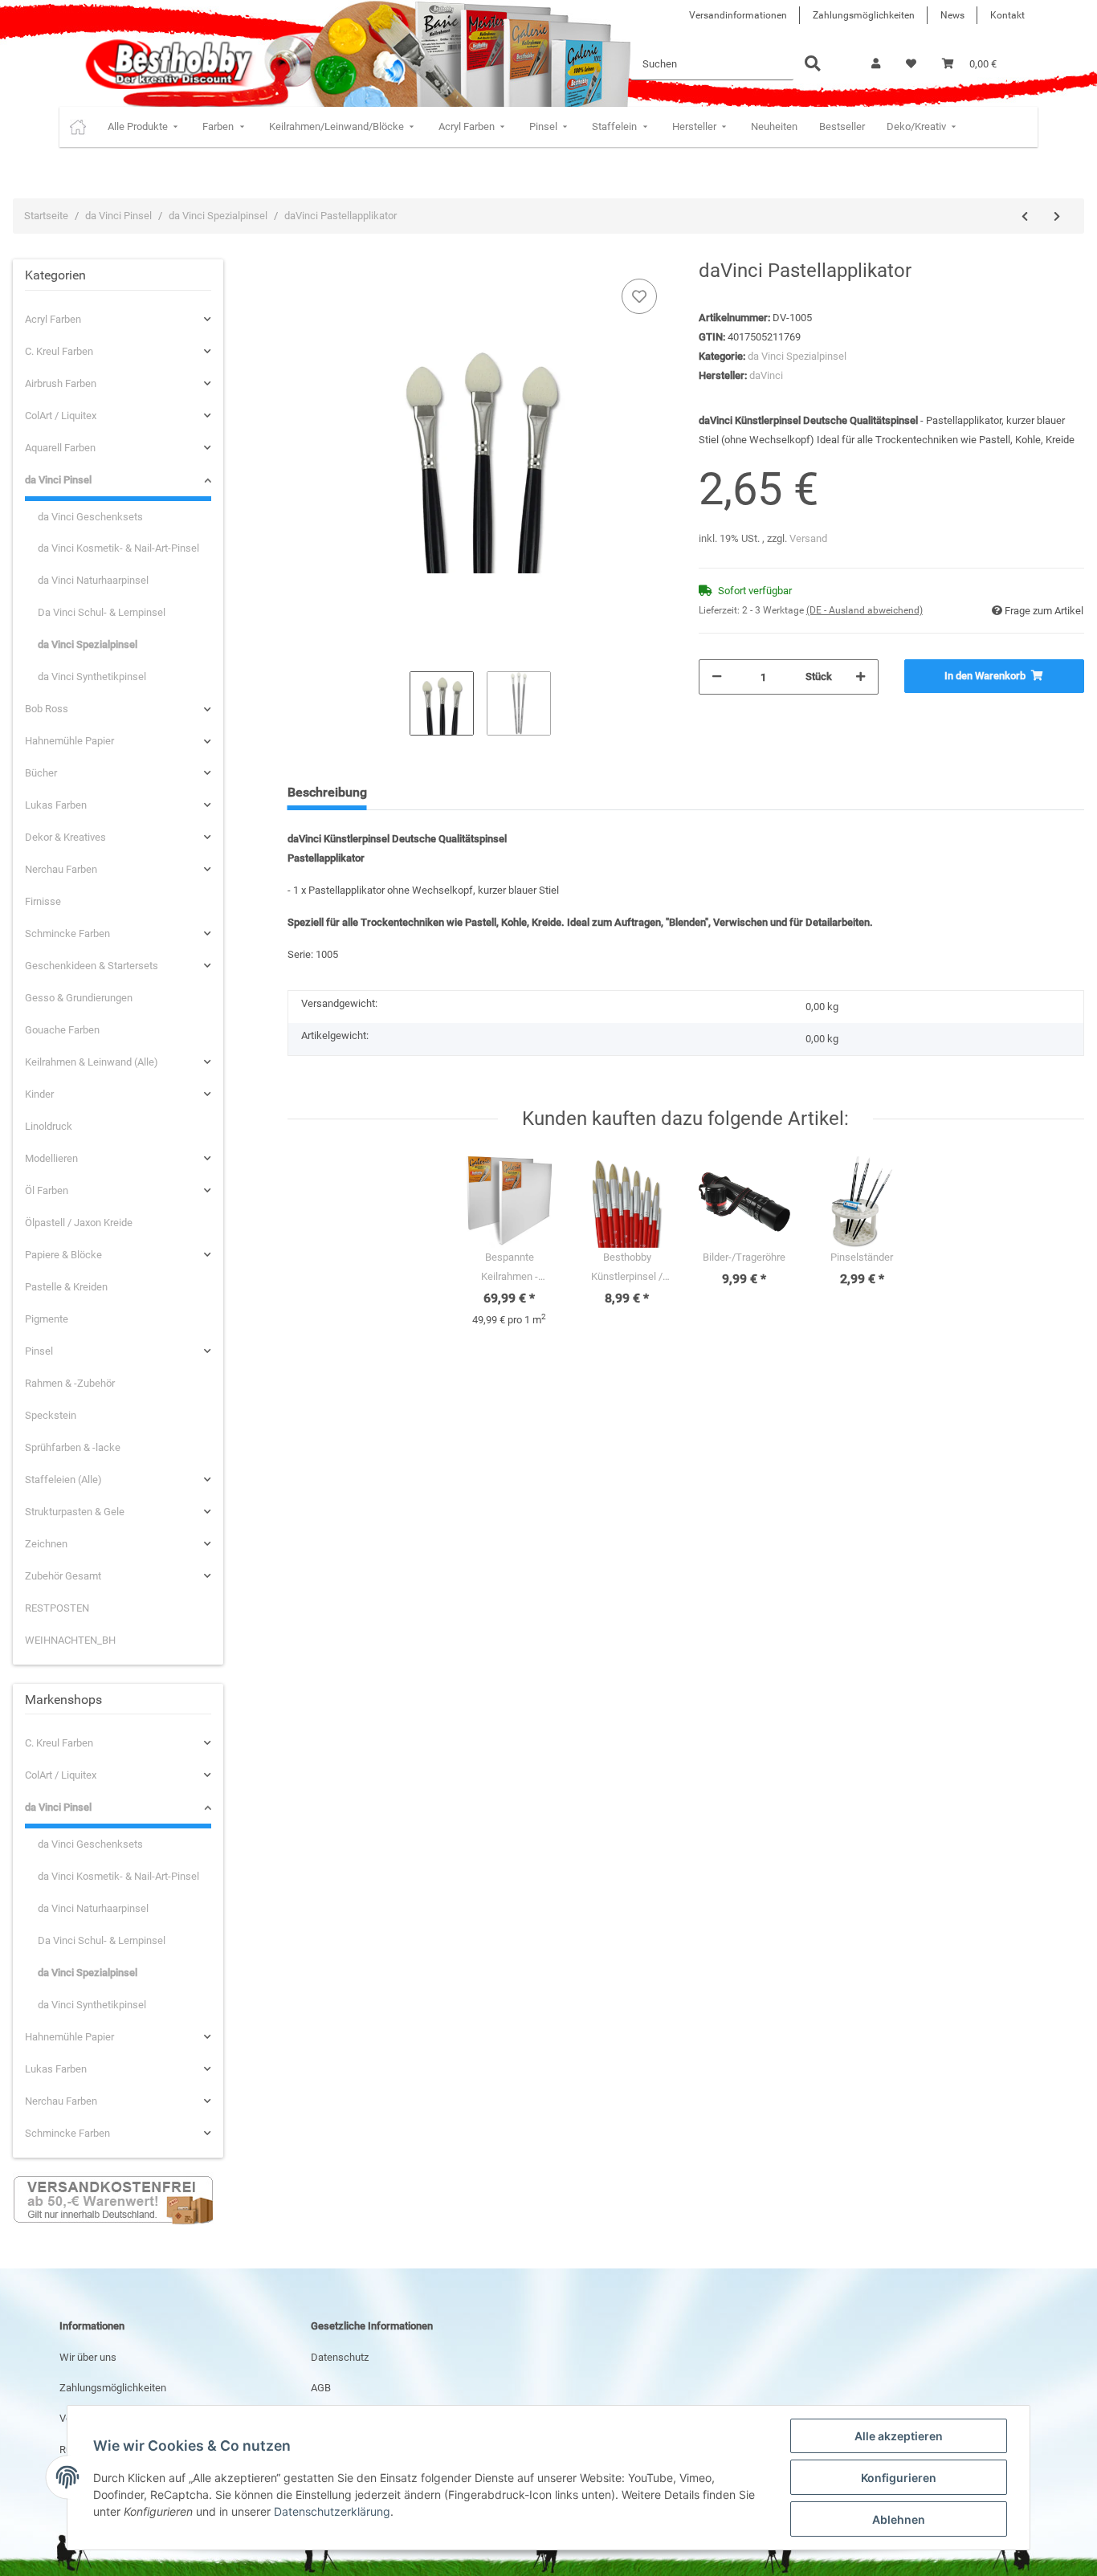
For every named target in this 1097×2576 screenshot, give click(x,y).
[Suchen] (813, 65)
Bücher (41, 773)
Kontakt (1007, 15)
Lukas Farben (56, 805)
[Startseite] (78, 127)
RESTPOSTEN (57, 1608)
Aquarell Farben (60, 448)
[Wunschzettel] (911, 64)
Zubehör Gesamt (63, 1576)
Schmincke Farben (67, 933)
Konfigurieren (899, 2478)
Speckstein (51, 1415)
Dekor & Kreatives (65, 837)
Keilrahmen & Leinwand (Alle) (92, 1062)
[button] (876, 64)
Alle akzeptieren (899, 2436)
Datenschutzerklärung (332, 2511)
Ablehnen (899, 2519)
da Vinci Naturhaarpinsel (93, 580)
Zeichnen (46, 1544)
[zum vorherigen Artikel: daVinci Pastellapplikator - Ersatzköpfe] (1025, 217)
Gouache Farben (62, 1030)
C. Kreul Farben (59, 351)
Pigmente (47, 1319)
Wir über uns (88, 2357)
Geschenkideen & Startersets (92, 966)
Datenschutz (340, 2357)
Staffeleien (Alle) (63, 1480)
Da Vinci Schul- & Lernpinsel (102, 612)
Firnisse (43, 901)
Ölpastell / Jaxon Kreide (79, 1223)
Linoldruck (49, 1126)
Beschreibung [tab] (327, 792)
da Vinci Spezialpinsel (797, 356)
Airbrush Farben (61, 383)
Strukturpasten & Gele (75, 1512)
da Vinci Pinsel (58, 480)
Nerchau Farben (61, 869)
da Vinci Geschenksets (90, 517)
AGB (321, 2388)
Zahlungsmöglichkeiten (864, 15)
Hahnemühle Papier (69, 741)
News (952, 15)
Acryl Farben (53, 319)
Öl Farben (47, 1190)
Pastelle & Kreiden (66, 1287)
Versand (808, 538)
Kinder (39, 1094)
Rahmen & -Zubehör (70, 1383)
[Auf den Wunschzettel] (639, 296)
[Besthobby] (167, 64)
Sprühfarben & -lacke (73, 1447)
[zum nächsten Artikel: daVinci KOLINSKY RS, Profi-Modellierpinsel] (1057, 217)
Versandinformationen (738, 15)
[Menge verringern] (717, 677)
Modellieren (51, 1158)
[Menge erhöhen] (860, 677)
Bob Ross (47, 709)
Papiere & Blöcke (63, 1255)
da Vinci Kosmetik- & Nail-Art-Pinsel (118, 548)
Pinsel (39, 1351)
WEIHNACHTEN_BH (70, 1640)
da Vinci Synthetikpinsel (92, 677)
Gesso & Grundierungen (79, 998)
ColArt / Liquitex (61, 416)
